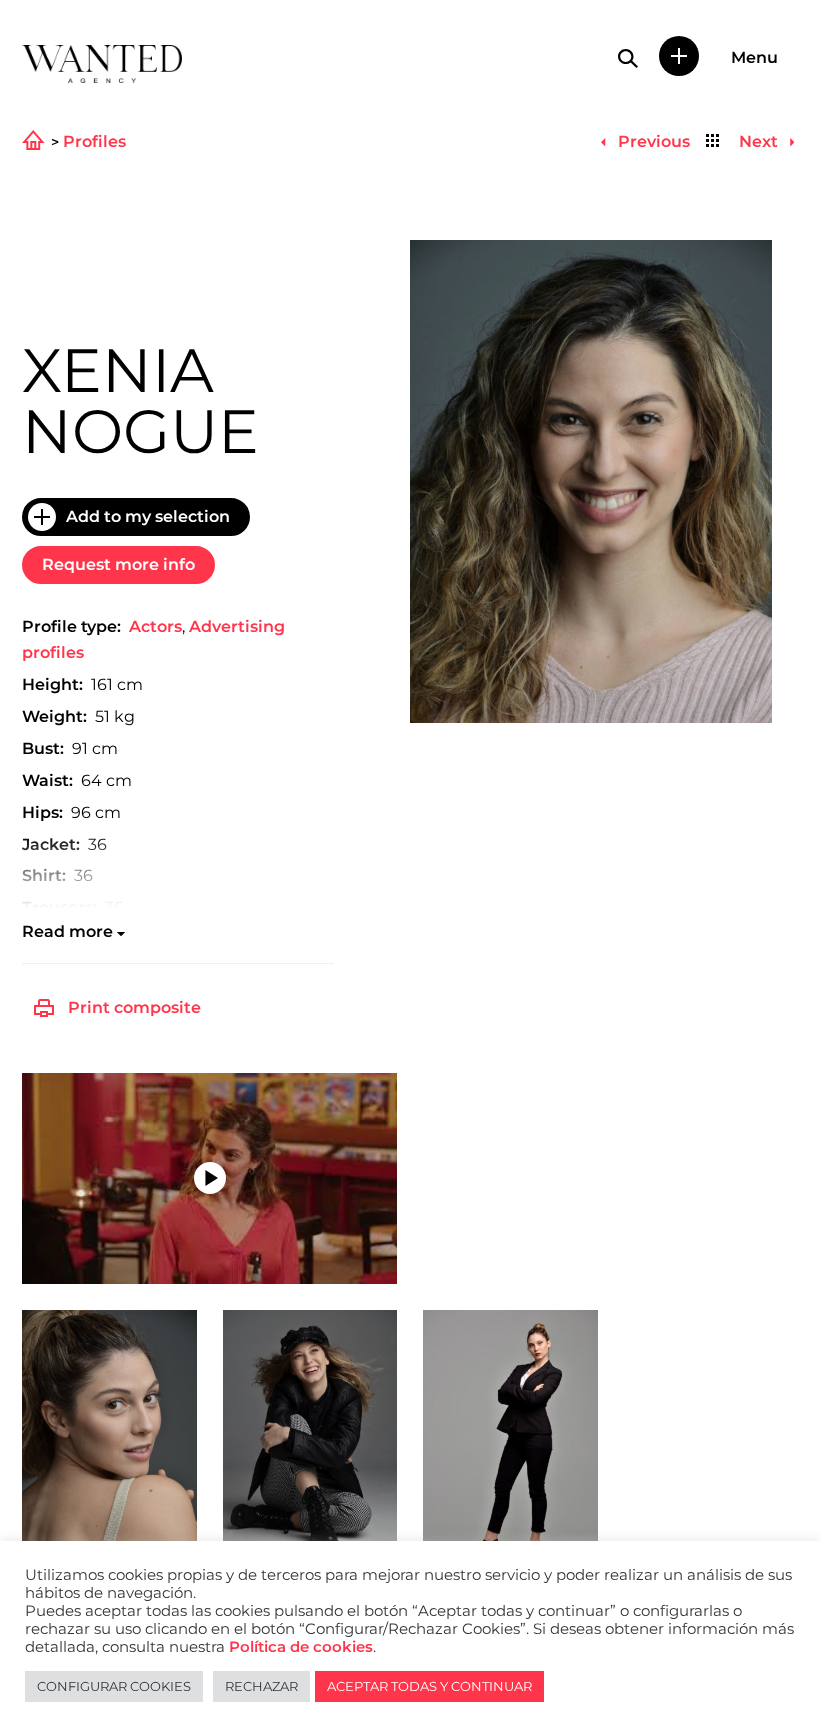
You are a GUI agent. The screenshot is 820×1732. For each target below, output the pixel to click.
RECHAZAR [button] (261, 1686)
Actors (155, 626)
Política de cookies (301, 1647)
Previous (651, 141)
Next (760, 141)
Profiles (94, 142)
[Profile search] (628, 58)
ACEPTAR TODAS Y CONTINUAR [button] (429, 1686)
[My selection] (679, 56)
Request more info (118, 564)
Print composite (134, 1007)
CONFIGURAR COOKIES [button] (114, 1686)
